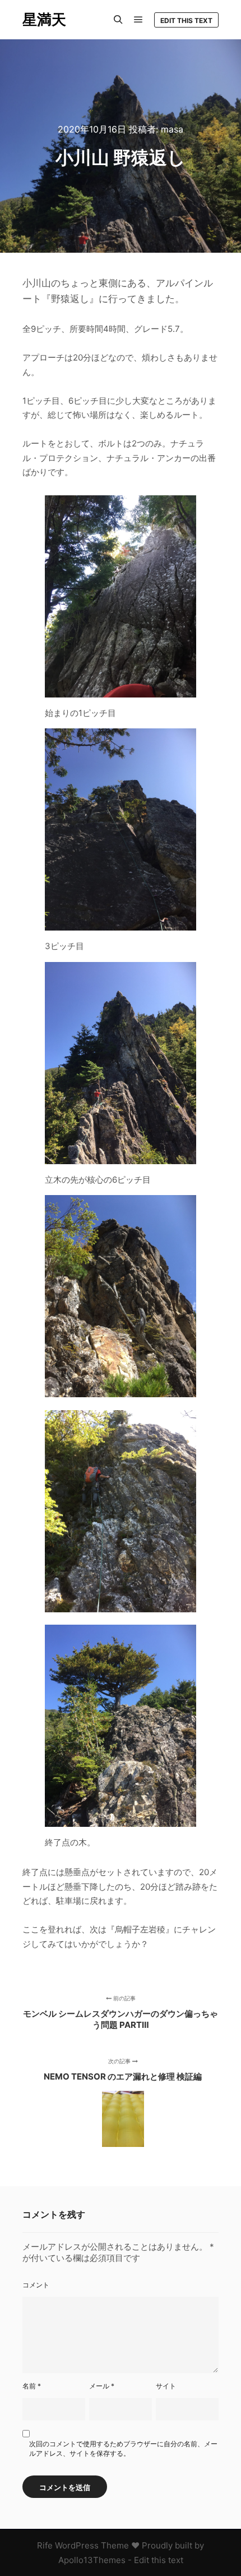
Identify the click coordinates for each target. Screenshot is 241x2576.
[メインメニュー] (138, 20)
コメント (36, 2285)
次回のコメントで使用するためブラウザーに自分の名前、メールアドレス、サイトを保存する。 (123, 2449)
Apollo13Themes (92, 2560)
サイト (166, 2386)
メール (102, 2386)
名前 (32, 2386)
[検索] (118, 20)
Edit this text (186, 20)
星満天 (44, 19)
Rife (45, 2545)
